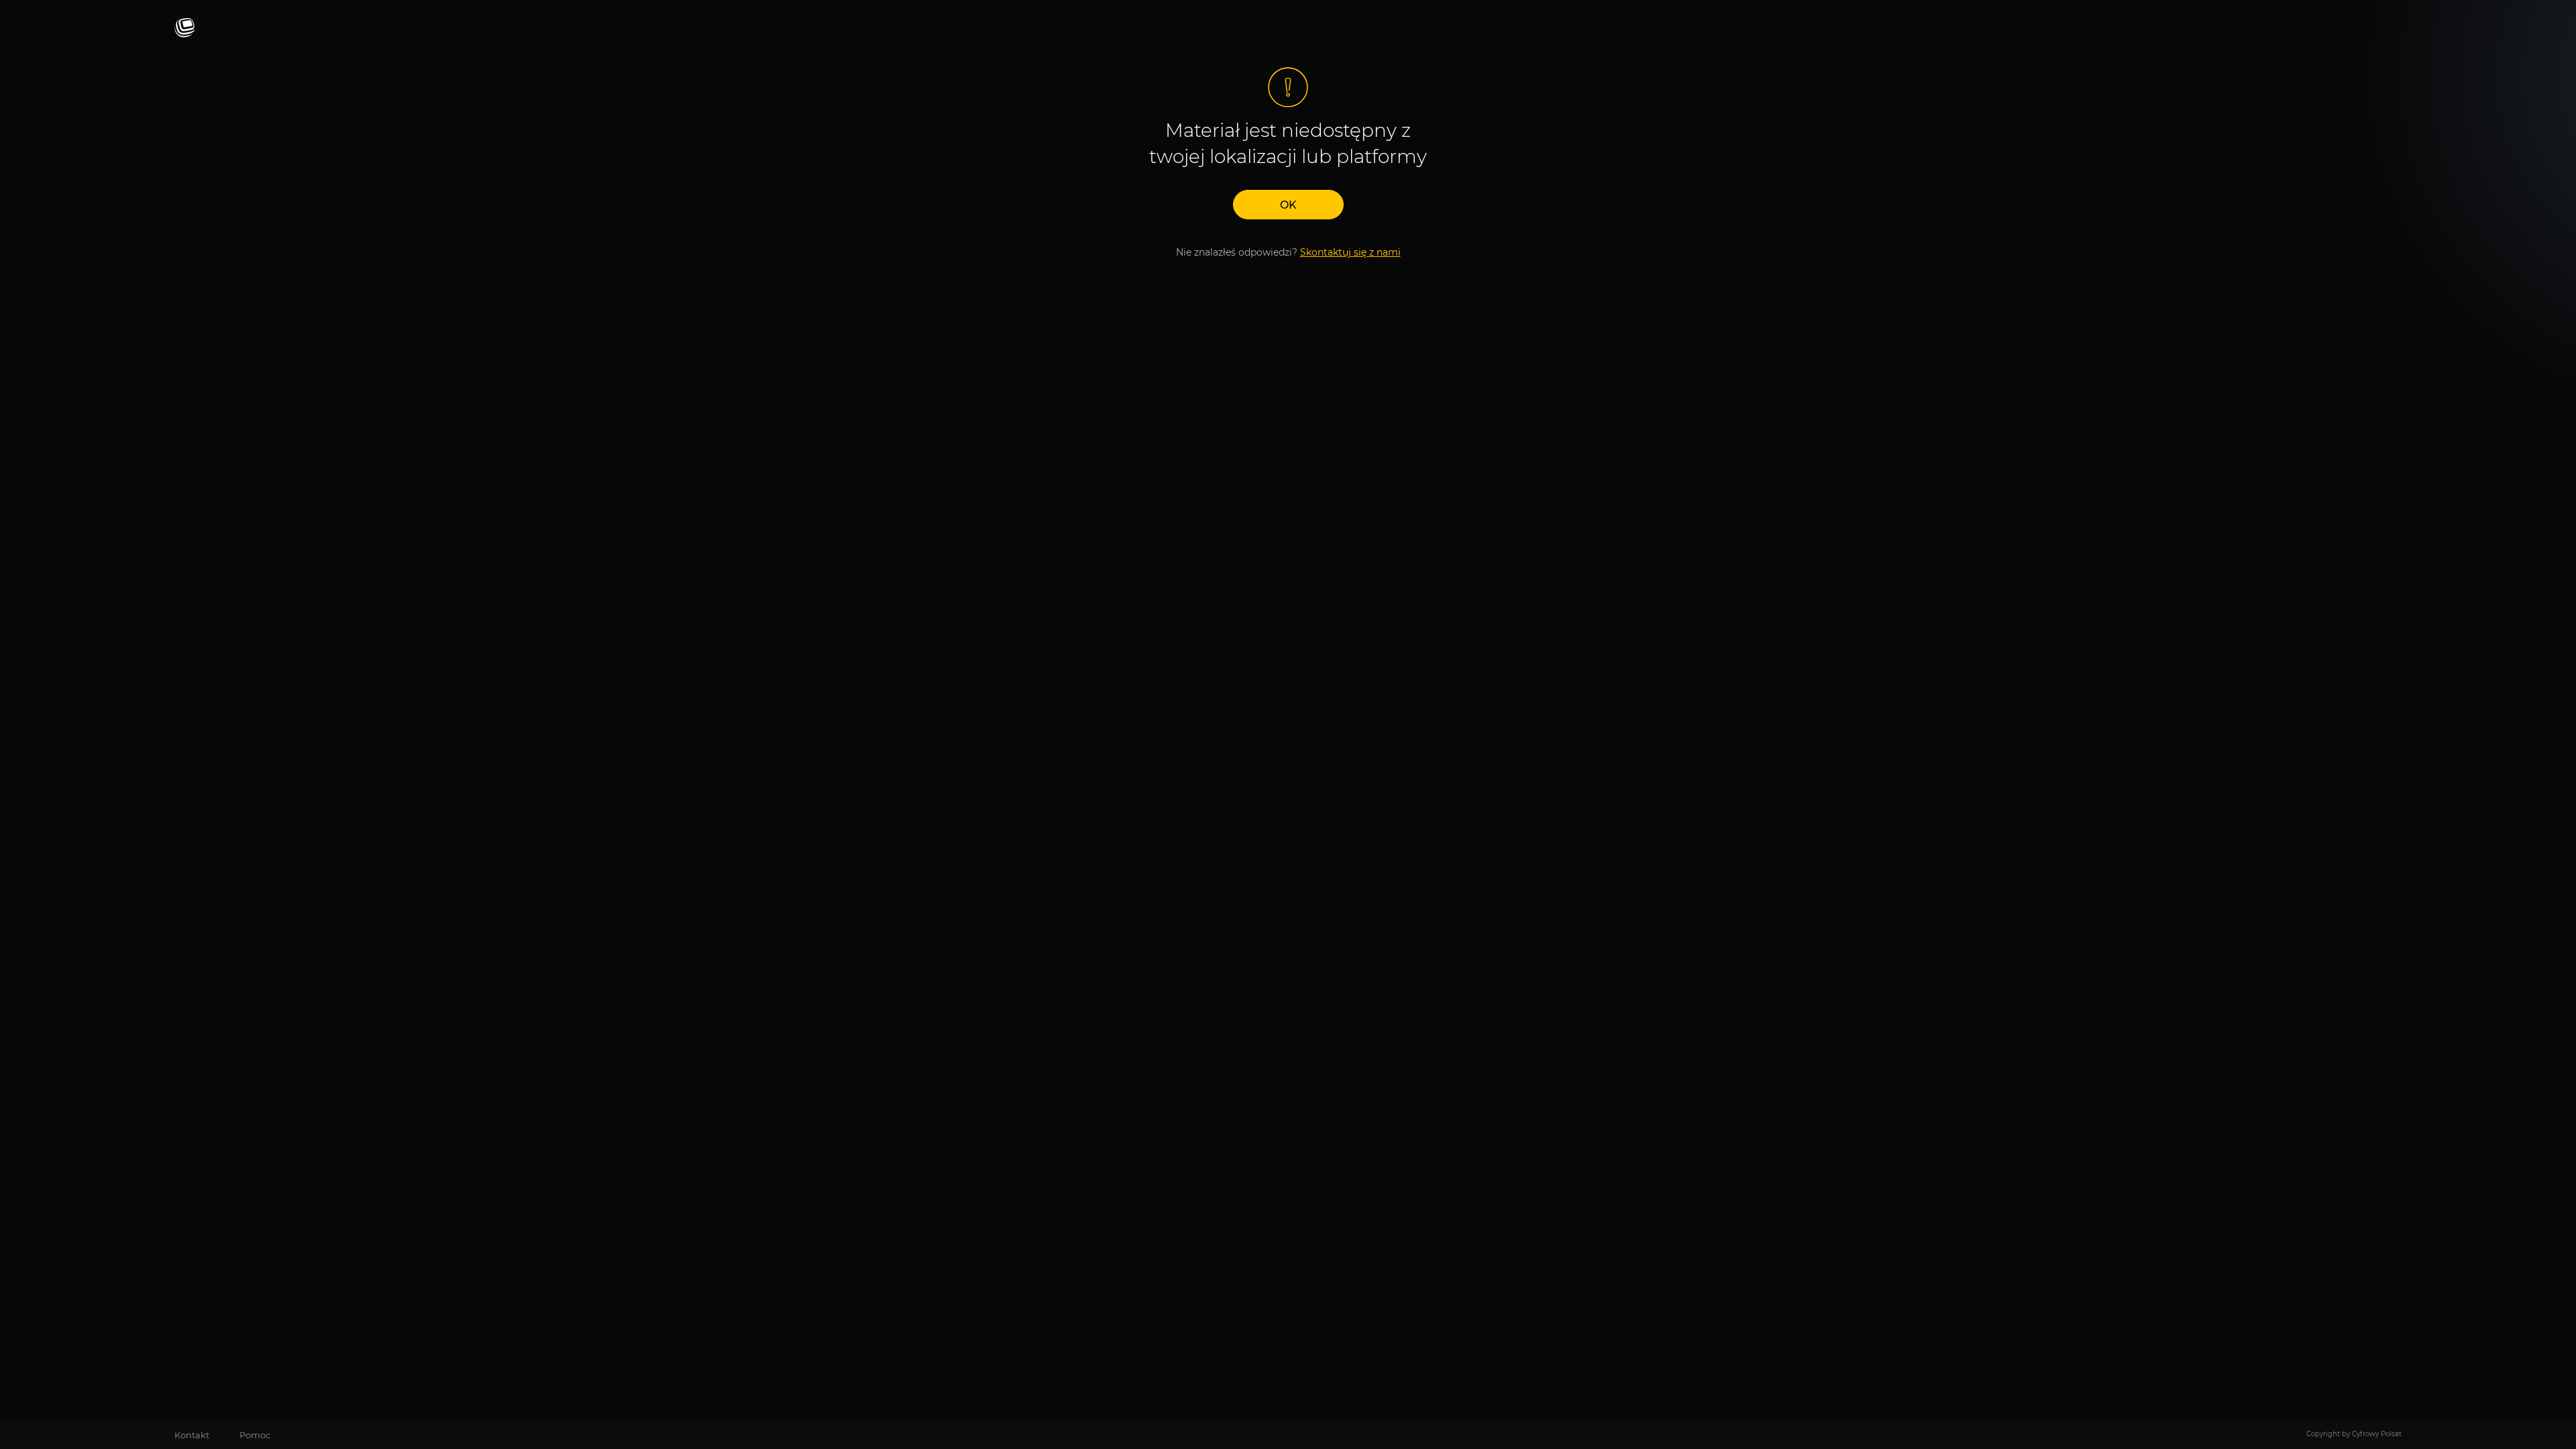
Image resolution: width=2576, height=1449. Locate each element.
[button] (1288, 205)
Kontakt (192, 1435)
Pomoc (255, 1435)
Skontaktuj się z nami (1350, 252)
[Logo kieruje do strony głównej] (185, 29)
